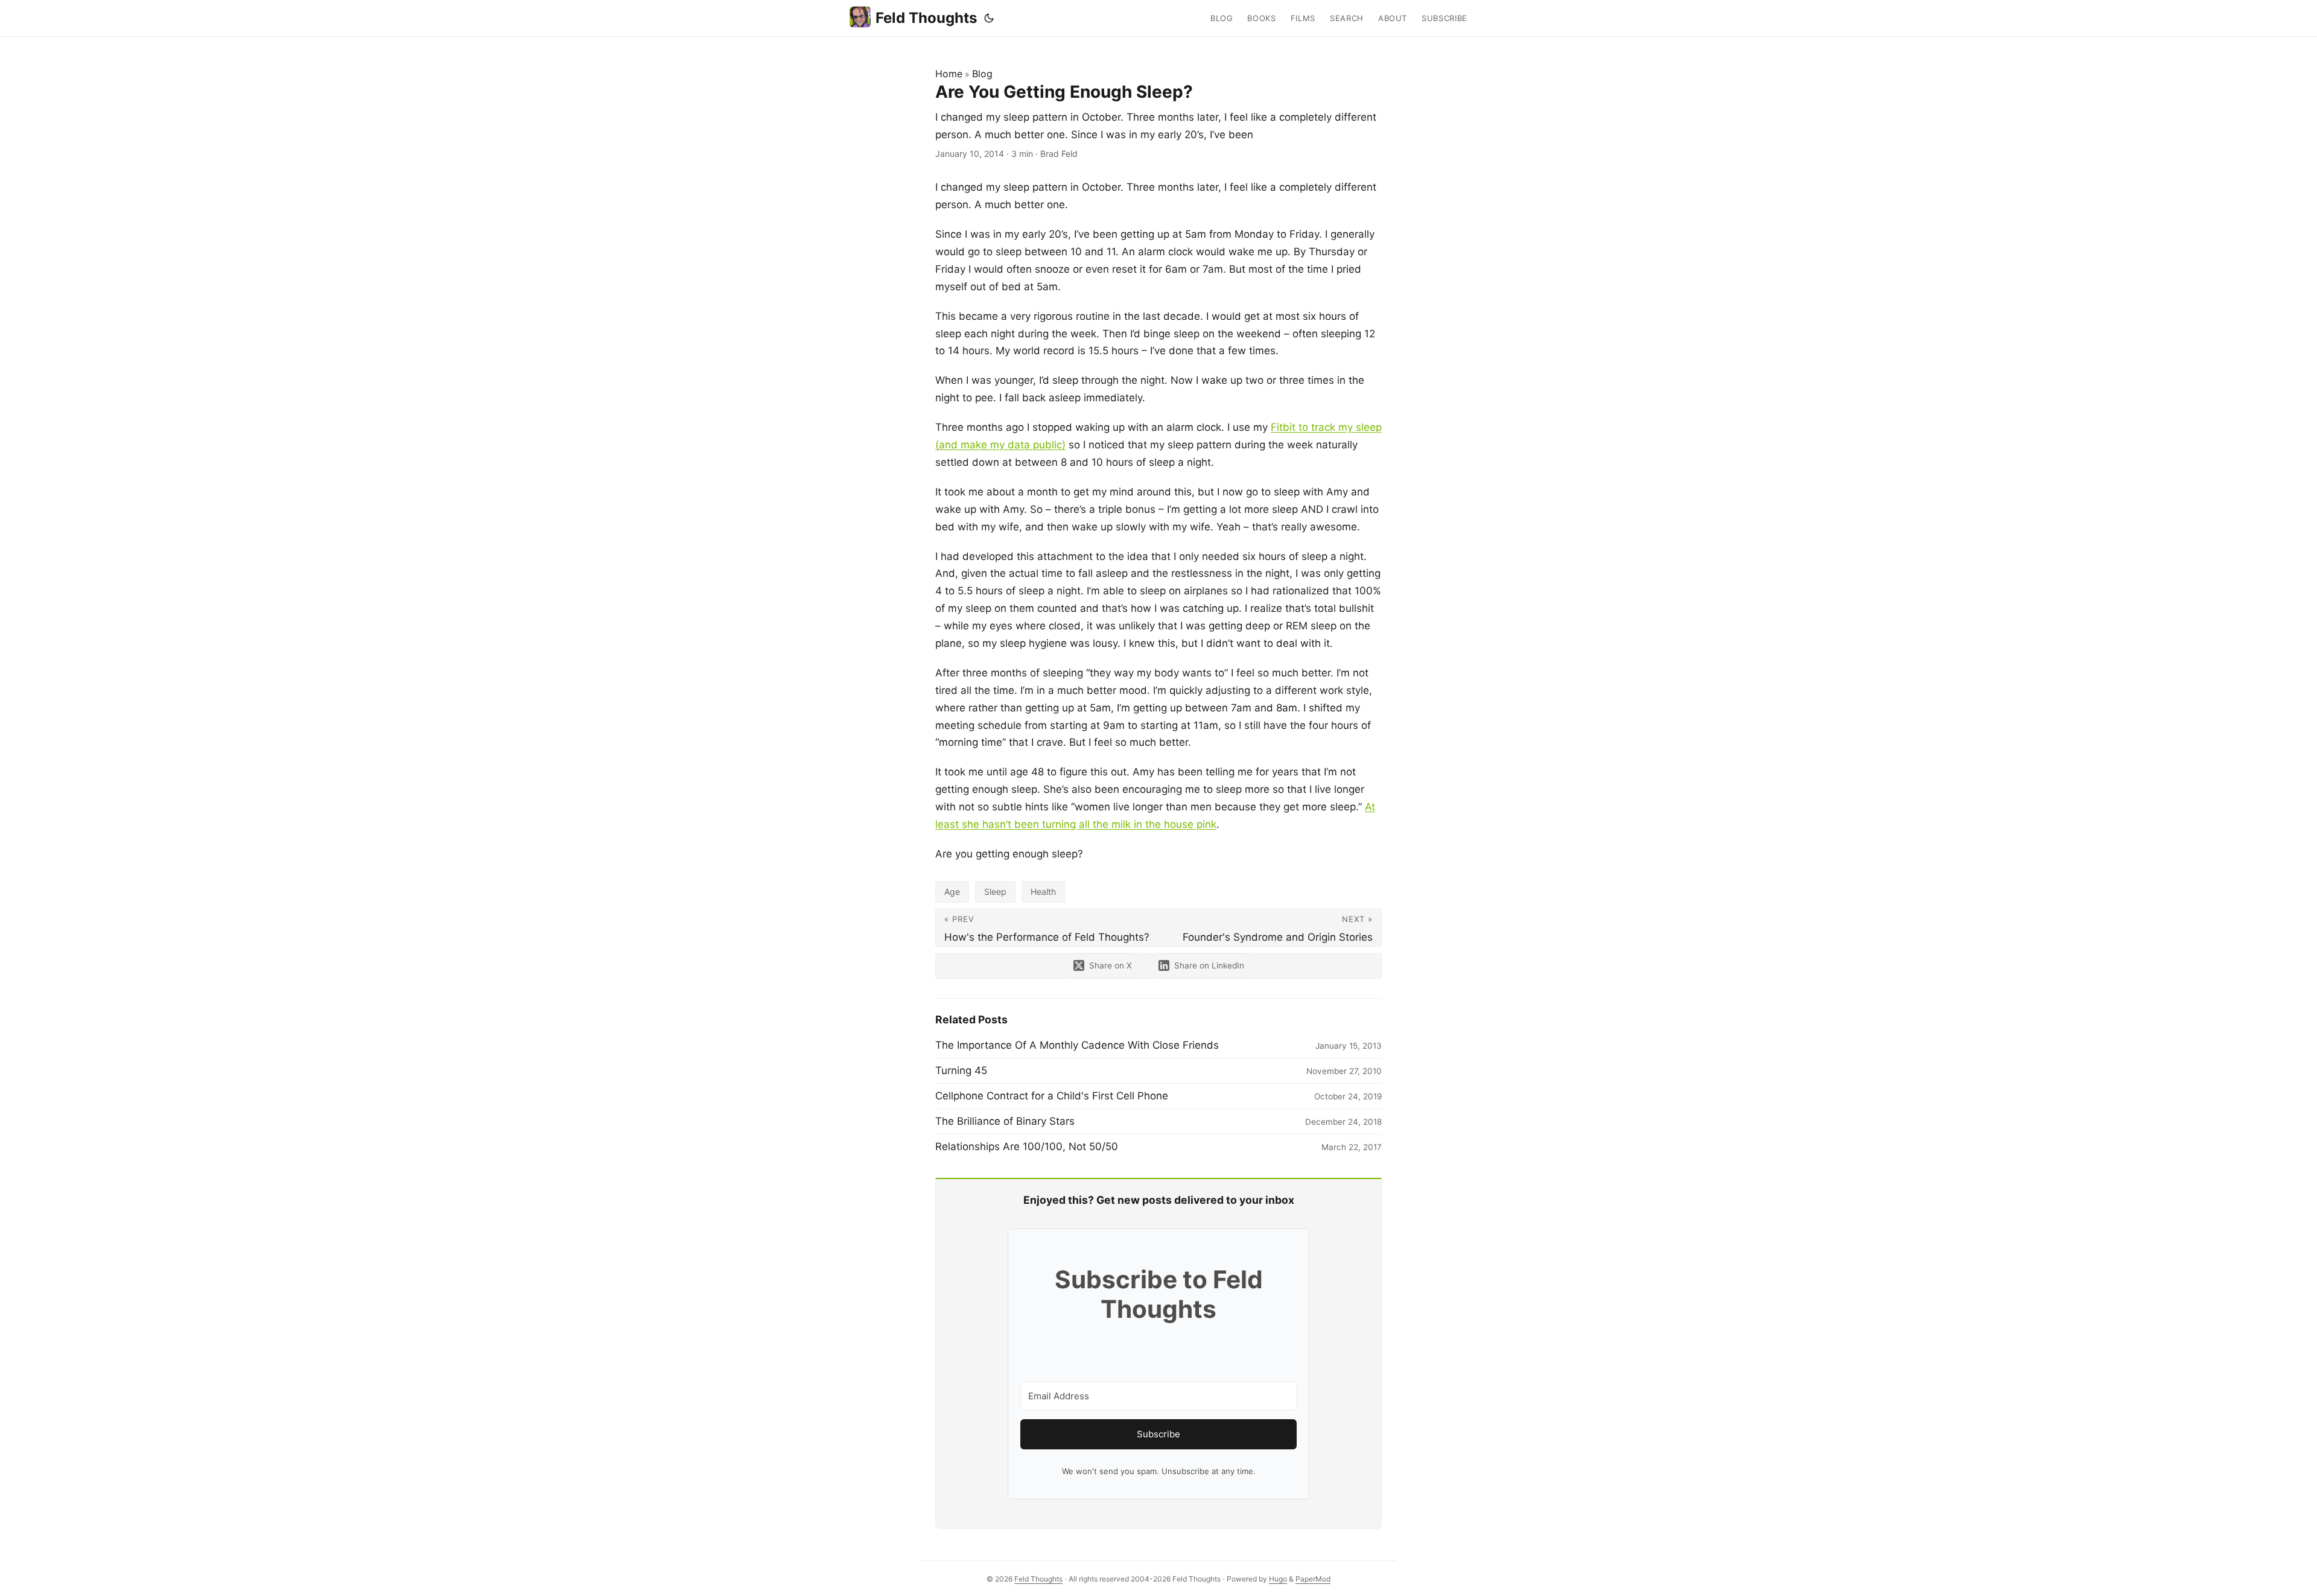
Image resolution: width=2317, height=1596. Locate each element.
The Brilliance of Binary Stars (1005, 1121)
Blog (982, 74)
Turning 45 (961, 1070)
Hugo (1278, 1579)
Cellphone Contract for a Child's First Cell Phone (1052, 1096)
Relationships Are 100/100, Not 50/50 (1027, 1146)
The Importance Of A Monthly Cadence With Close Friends (1077, 1045)
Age (952, 892)
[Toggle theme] (989, 18)
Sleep (995, 892)
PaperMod (1313, 1579)
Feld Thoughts (926, 18)
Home (949, 74)
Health (1043, 892)
